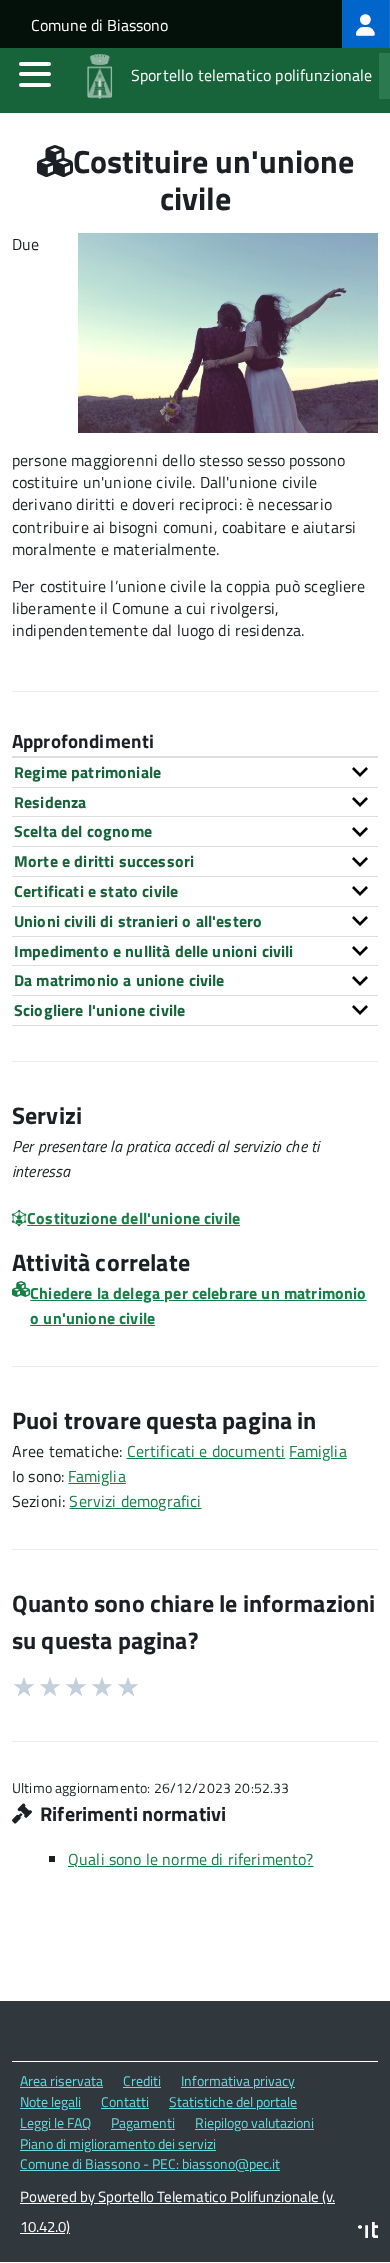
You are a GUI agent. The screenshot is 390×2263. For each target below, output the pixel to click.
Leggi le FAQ (55, 2122)
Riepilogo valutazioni (254, 2122)
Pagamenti (143, 2122)
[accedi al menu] (35, 74)
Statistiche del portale (233, 2101)
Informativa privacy (238, 2080)
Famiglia (317, 1451)
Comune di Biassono (99, 25)
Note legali (50, 2101)
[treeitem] (366, 24)
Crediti (142, 2080)
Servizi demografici (135, 1501)
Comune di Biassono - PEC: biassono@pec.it (150, 2163)
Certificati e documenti (206, 1451)
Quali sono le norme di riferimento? (191, 1859)
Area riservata (61, 2080)
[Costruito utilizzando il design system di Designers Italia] (368, 2232)
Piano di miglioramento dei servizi (118, 2143)
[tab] (195, 772)
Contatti (125, 2101)
